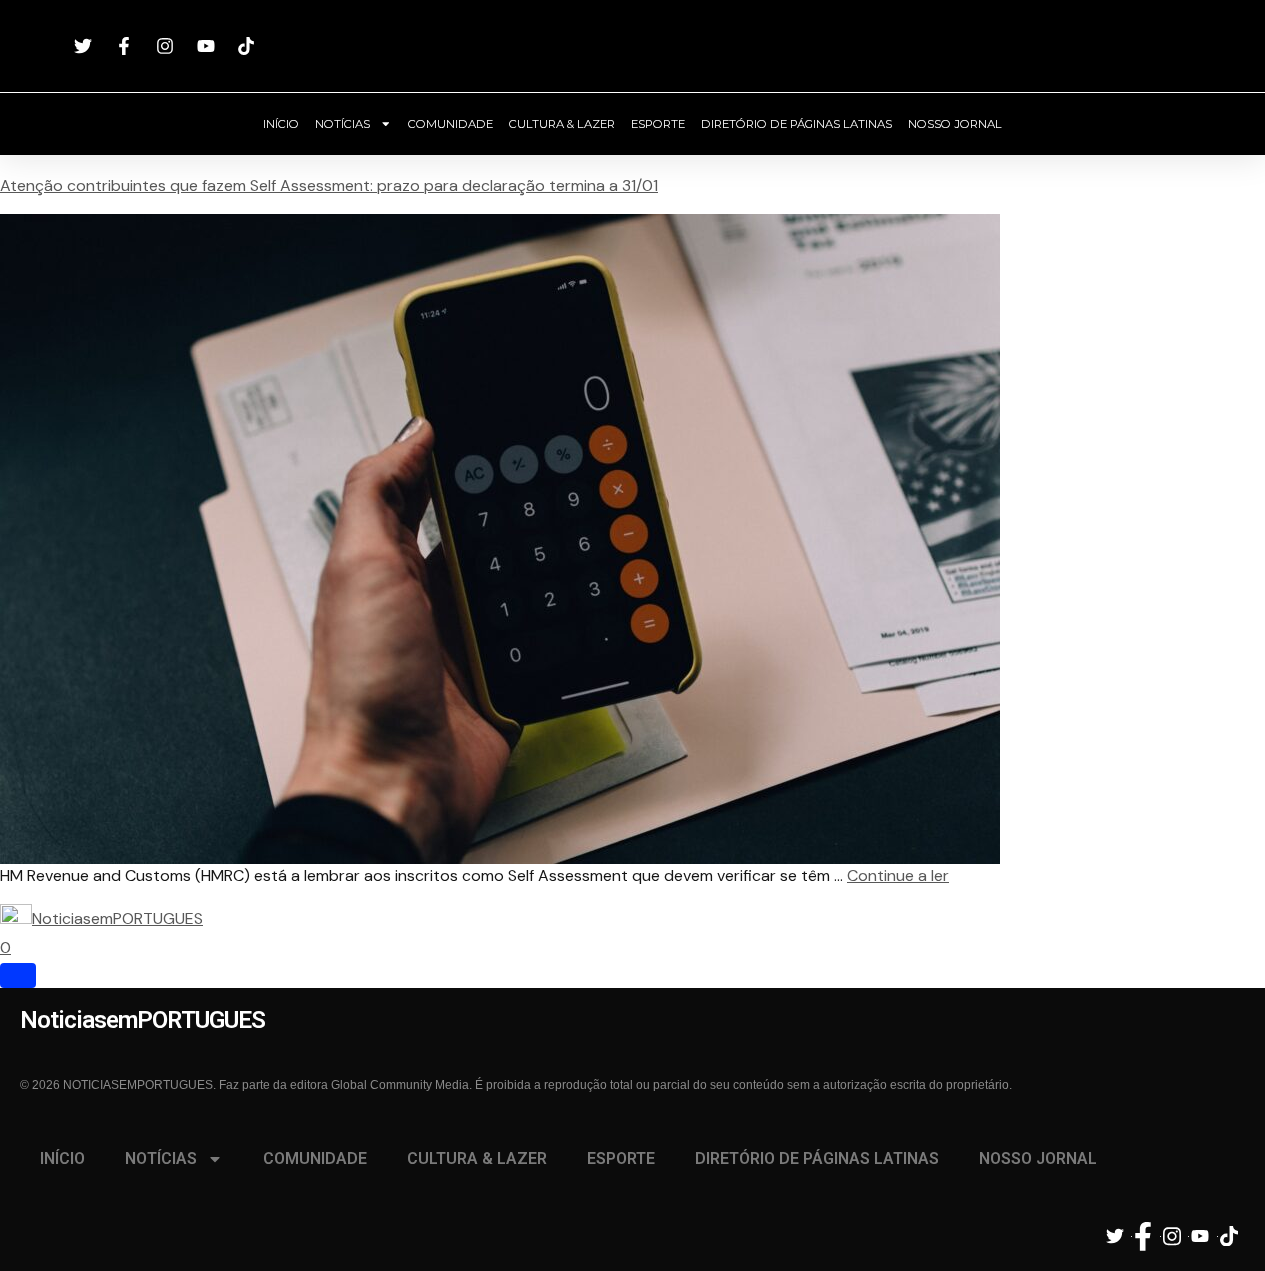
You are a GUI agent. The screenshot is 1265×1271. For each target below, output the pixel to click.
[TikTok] (249, 46)
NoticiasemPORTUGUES (633, 46)
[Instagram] (167, 46)
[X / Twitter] (86, 46)
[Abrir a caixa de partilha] (18, 975)
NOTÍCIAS (342, 124)
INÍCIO (281, 124)
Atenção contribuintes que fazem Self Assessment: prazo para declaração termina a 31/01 (329, 185)
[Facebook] (126, 46)
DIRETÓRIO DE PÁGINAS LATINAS (796, 124)
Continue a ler (898, 875)
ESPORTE (658, 124)
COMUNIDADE (450, 124)
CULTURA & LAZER (562, 124)
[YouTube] (208, 46)
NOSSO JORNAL (955, 124)
